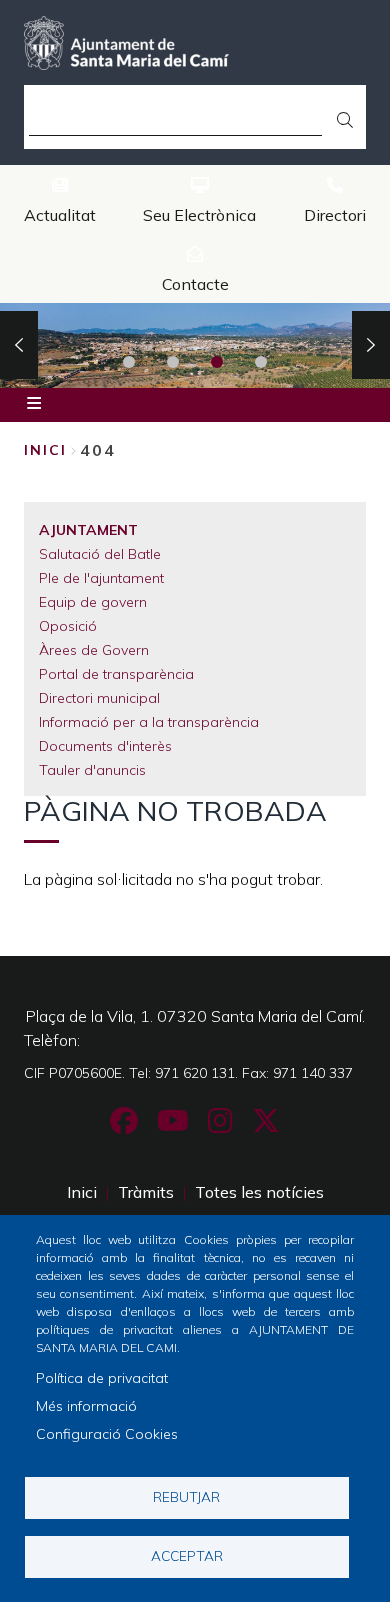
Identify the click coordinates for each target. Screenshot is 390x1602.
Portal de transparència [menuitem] (116, 674)
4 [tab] (261, 362)
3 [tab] (217, 362)
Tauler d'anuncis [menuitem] (92, 770)
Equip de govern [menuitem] (93, 602)
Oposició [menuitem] (68, 626)
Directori (335, 215)
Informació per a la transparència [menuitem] (149, 722)
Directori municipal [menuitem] (99, 698)
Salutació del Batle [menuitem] (100, 554)
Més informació (86, 1406)
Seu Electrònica (199, 215)
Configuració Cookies (107, 1434)
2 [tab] (173, 362)
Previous (19, 345)
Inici (45, 450)
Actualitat (60, 215)
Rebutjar (186, 1496)
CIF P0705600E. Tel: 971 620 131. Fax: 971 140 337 (188, 1073)
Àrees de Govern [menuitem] (94, 650)
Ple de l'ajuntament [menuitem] (101, 578)
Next (371, 345)
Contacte (195, 284)
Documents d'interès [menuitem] (105, 746)
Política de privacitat (102, 1378)
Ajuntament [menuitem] (88, 530)
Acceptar (187, 1555)
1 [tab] (129, 362)
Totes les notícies (259, 1192)
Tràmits (146, 1192)
